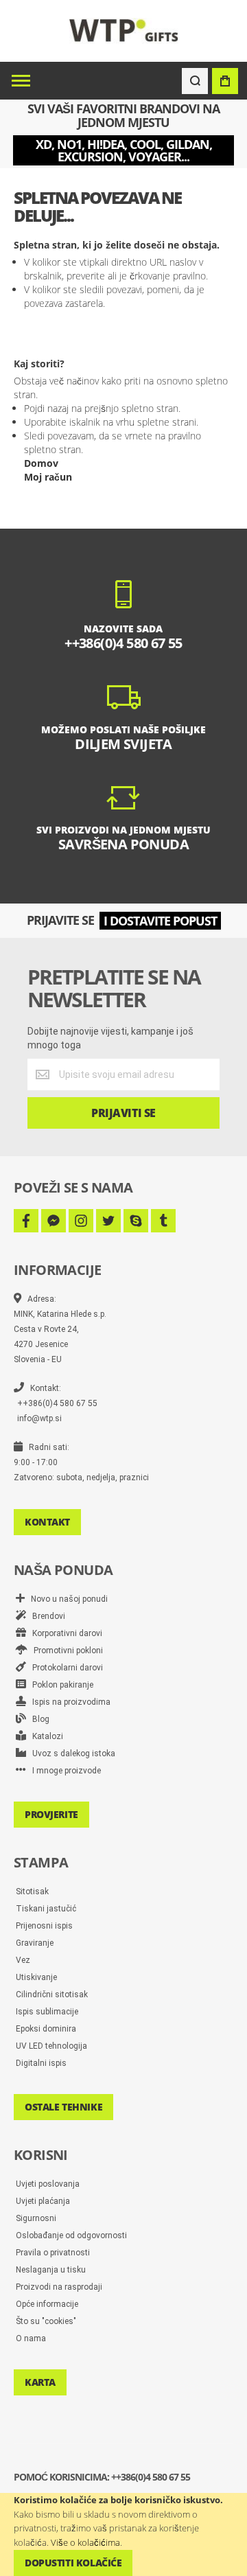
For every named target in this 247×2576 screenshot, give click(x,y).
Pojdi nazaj (46, 408)
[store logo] (124, 31)
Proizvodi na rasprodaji (59, 2287)
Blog (38, 1719)
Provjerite (51, 1814)
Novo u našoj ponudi (66, 1599)
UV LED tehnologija (51, 2046)
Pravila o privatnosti (53, 2253)
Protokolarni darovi (64, 1668)
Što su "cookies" (46, 2321)
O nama (31, 2338)
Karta (40, 2382)
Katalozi (45, 1736)
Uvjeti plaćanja (43, 2201)
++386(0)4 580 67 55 (57, 1403)
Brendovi (46, 1616)
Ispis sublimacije (47, 2012)
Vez (23, 1960)
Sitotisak (32, 1891)
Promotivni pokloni (65, 1651)
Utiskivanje (36, 1977)
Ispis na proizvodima (68, 1702)
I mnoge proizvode (63, 1771)
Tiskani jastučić (46, 1909)
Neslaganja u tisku (51, 2270)
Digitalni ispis (41, 2063)
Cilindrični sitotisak (52, 1994)
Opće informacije (47, 2304)
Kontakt (47, 1522)
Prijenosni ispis (44, 1926)
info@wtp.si (39, 1418)
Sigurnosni (36, 2218)
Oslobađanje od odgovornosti (71, 2235)
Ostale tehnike (63, 2107)
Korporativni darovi (64, 1633)
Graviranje (35, 1943)
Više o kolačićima (85, 2542)
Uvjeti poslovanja (48, 2184)
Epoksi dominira (46, 2029)
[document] (123, 2534)
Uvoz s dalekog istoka (71, 1753)
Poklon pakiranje (60, 1685)
